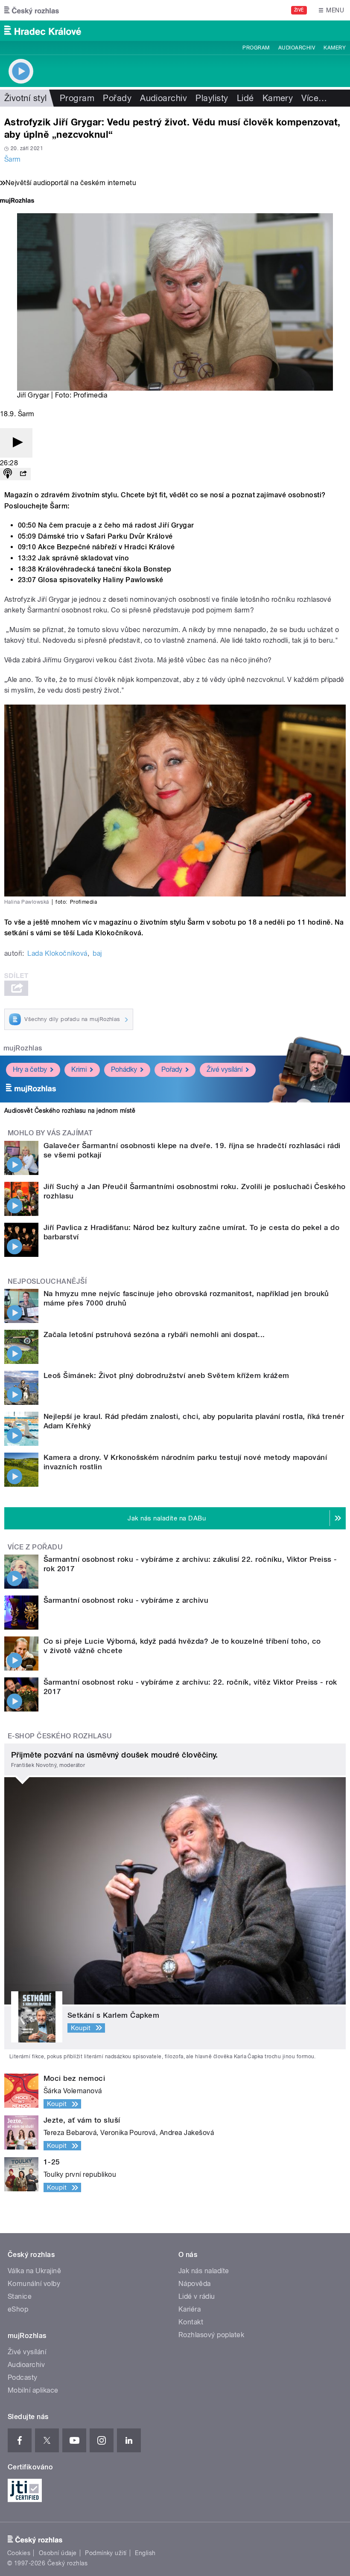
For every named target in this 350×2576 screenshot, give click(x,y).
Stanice (20, 2296)
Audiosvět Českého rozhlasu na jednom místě (70, 1111)
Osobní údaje (58, 2553)
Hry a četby (30, 1069)
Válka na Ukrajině (34, 2271)
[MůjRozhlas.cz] (17, 202)
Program (256, 48)
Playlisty (212, 98)
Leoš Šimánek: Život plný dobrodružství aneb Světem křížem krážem (166, 1375)
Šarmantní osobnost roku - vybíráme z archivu (126, 1600)
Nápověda (195, 2284)
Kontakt (191, 2322)
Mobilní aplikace (33, 2390)
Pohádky (124, 1069)
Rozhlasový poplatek (211, 2335)
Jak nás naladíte (204, 2271)
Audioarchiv (297, 48)
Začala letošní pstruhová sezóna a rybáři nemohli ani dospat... (154, 1334)
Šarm (13, 159)
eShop (18, 2309)
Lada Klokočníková (57, 953)
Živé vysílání (225, 1069)
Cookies (19, 2553)
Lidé (245, 98)
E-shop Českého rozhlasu (60, 1736)
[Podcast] (8, 474)
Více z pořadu (35, 1547)
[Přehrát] (16, 443)
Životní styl (26, 98)
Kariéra (190, 2309)
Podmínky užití (106, 2553)
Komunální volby (34, 2284)
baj (97, 953)
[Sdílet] (23, 474)
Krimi (79, 1069)
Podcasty (23, 2377)
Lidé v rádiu (197, 2296)
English (145, 2553)
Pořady (117, 98)
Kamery (335, 48)
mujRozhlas (23, 1048)
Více (314, 98)
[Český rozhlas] (32, 10)
